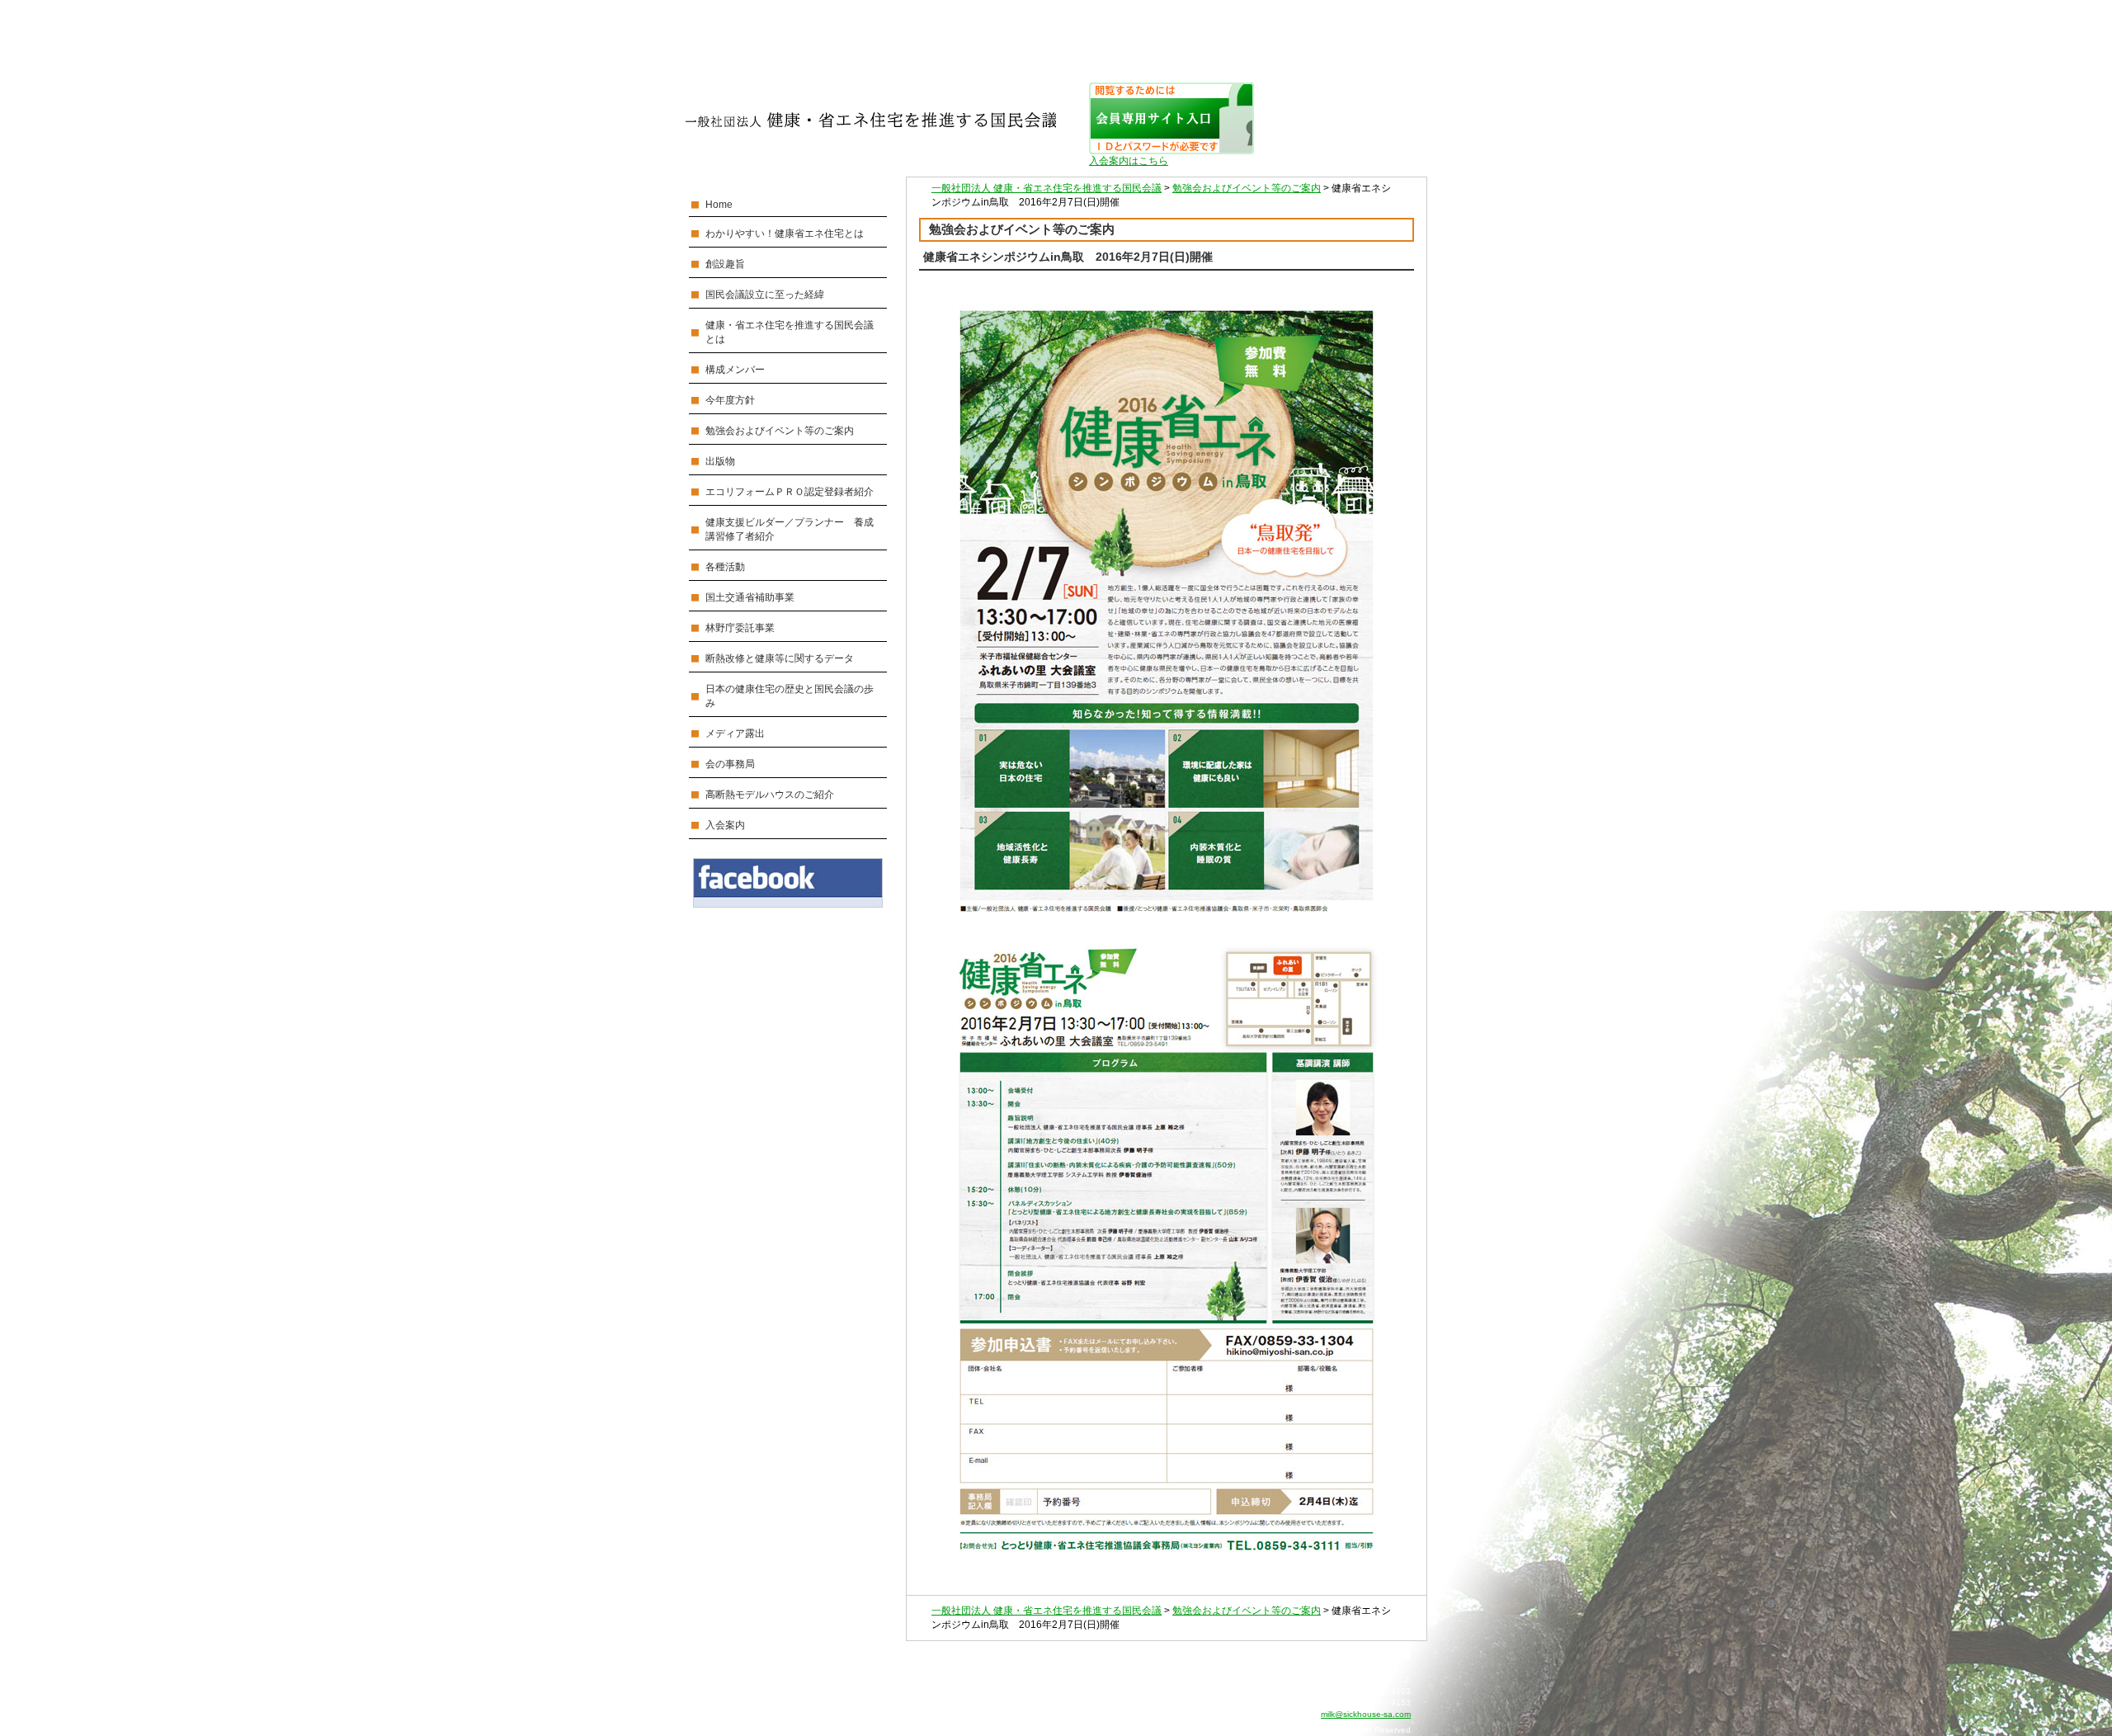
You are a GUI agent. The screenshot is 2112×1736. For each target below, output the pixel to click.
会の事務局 (730, 764)
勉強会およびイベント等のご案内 (780, 431)
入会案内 (725, 825)
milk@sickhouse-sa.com (1366, 1714)
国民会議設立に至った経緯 (765, 295)
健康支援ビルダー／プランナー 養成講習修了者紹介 (790, 529)
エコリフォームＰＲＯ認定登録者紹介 (790, 492)
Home (719, 205)
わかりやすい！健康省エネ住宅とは (785, 234)
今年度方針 (730, 400)
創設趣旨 (725, 264)
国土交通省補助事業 (750, 597)
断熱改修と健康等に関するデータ (780, 658)
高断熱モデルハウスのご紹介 (770, 795)
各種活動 (725, 567)
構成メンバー (735, 370)
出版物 (720, 461)
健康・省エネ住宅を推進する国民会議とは (790, 332)
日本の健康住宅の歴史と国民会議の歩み (790, 696)
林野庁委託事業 (740, 628)
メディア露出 (735, 734)
